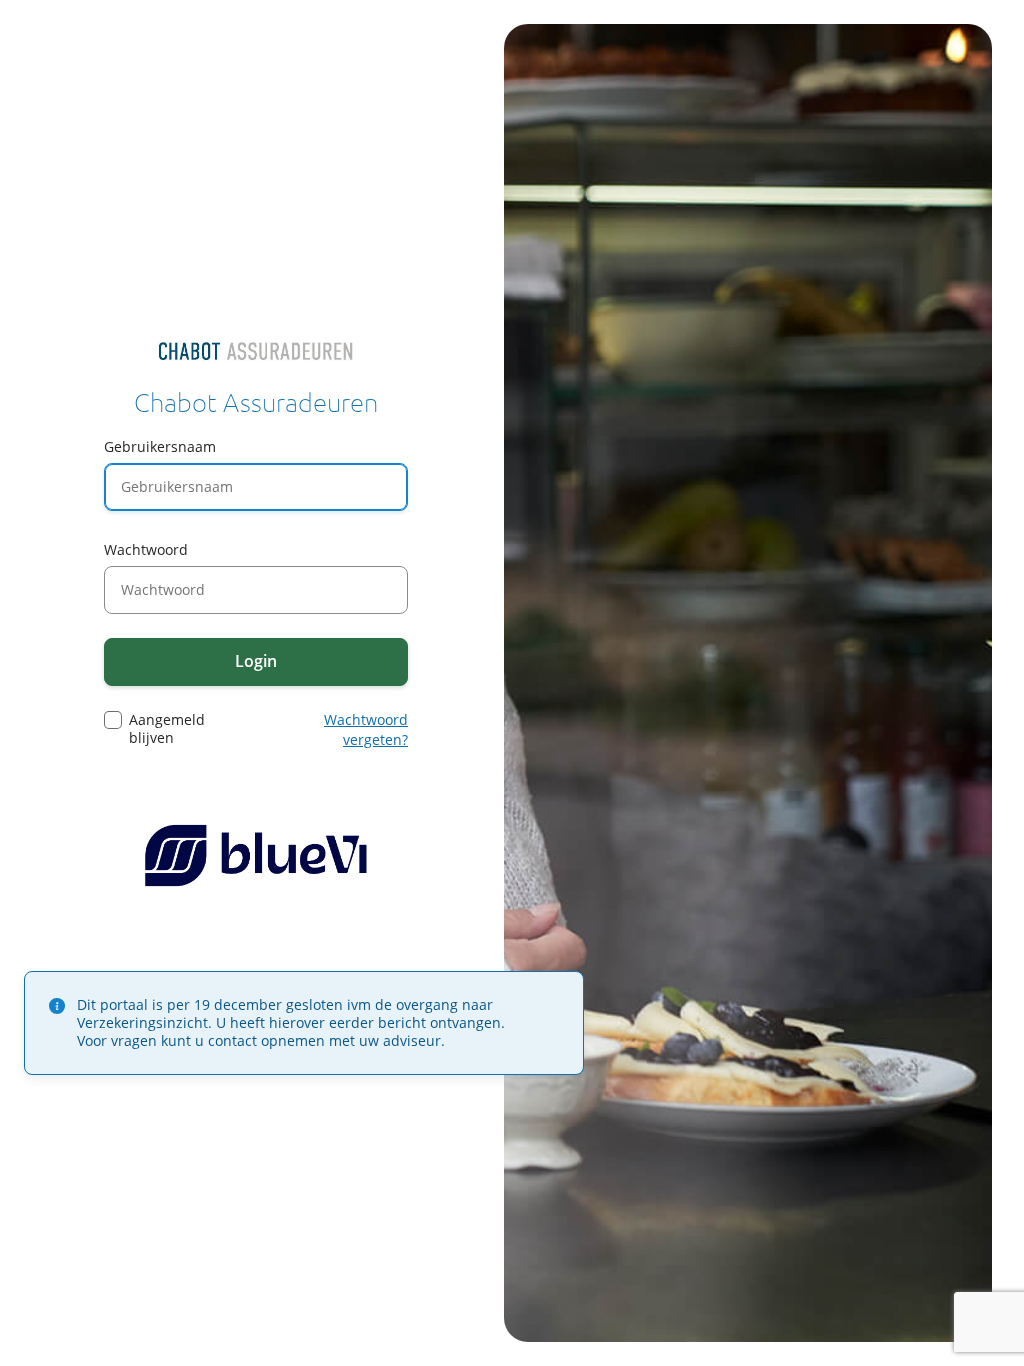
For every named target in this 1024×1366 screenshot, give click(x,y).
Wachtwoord (146, 549)
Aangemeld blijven (167, 729)
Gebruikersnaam (160, 446)
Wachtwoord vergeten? (366, 729)
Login (256, 661)
